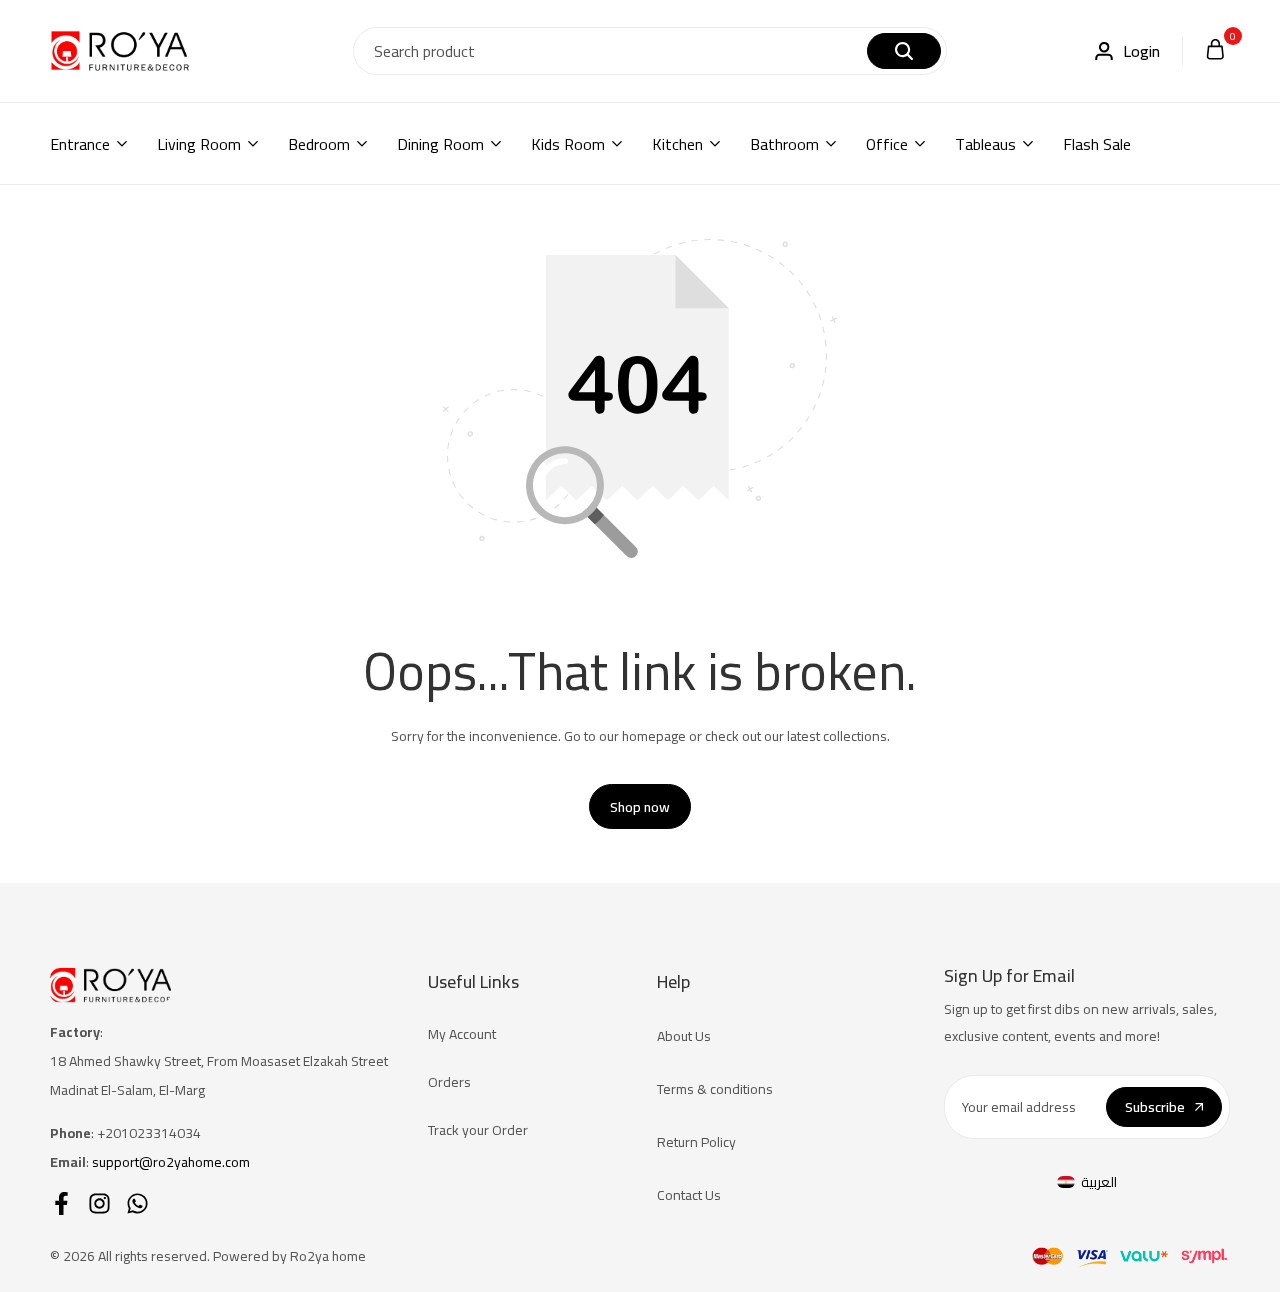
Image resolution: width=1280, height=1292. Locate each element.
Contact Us (689, 1195)
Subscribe (1155, 1107)
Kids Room (568, 144)
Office (887, 144)
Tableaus (985, 144)
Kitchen (677, 144)
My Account (462, 1034)
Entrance (80, 144)
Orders (449, 1082)
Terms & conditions (715, 1089)
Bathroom (784, 144)
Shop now (640, 807)
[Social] (61, 1203)
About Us (684, 1036)
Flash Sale (1097, 144)
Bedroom (319, 144)
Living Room (199, 144)
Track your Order (478, 1130)
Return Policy (696, 1142)
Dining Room (440, 144)
